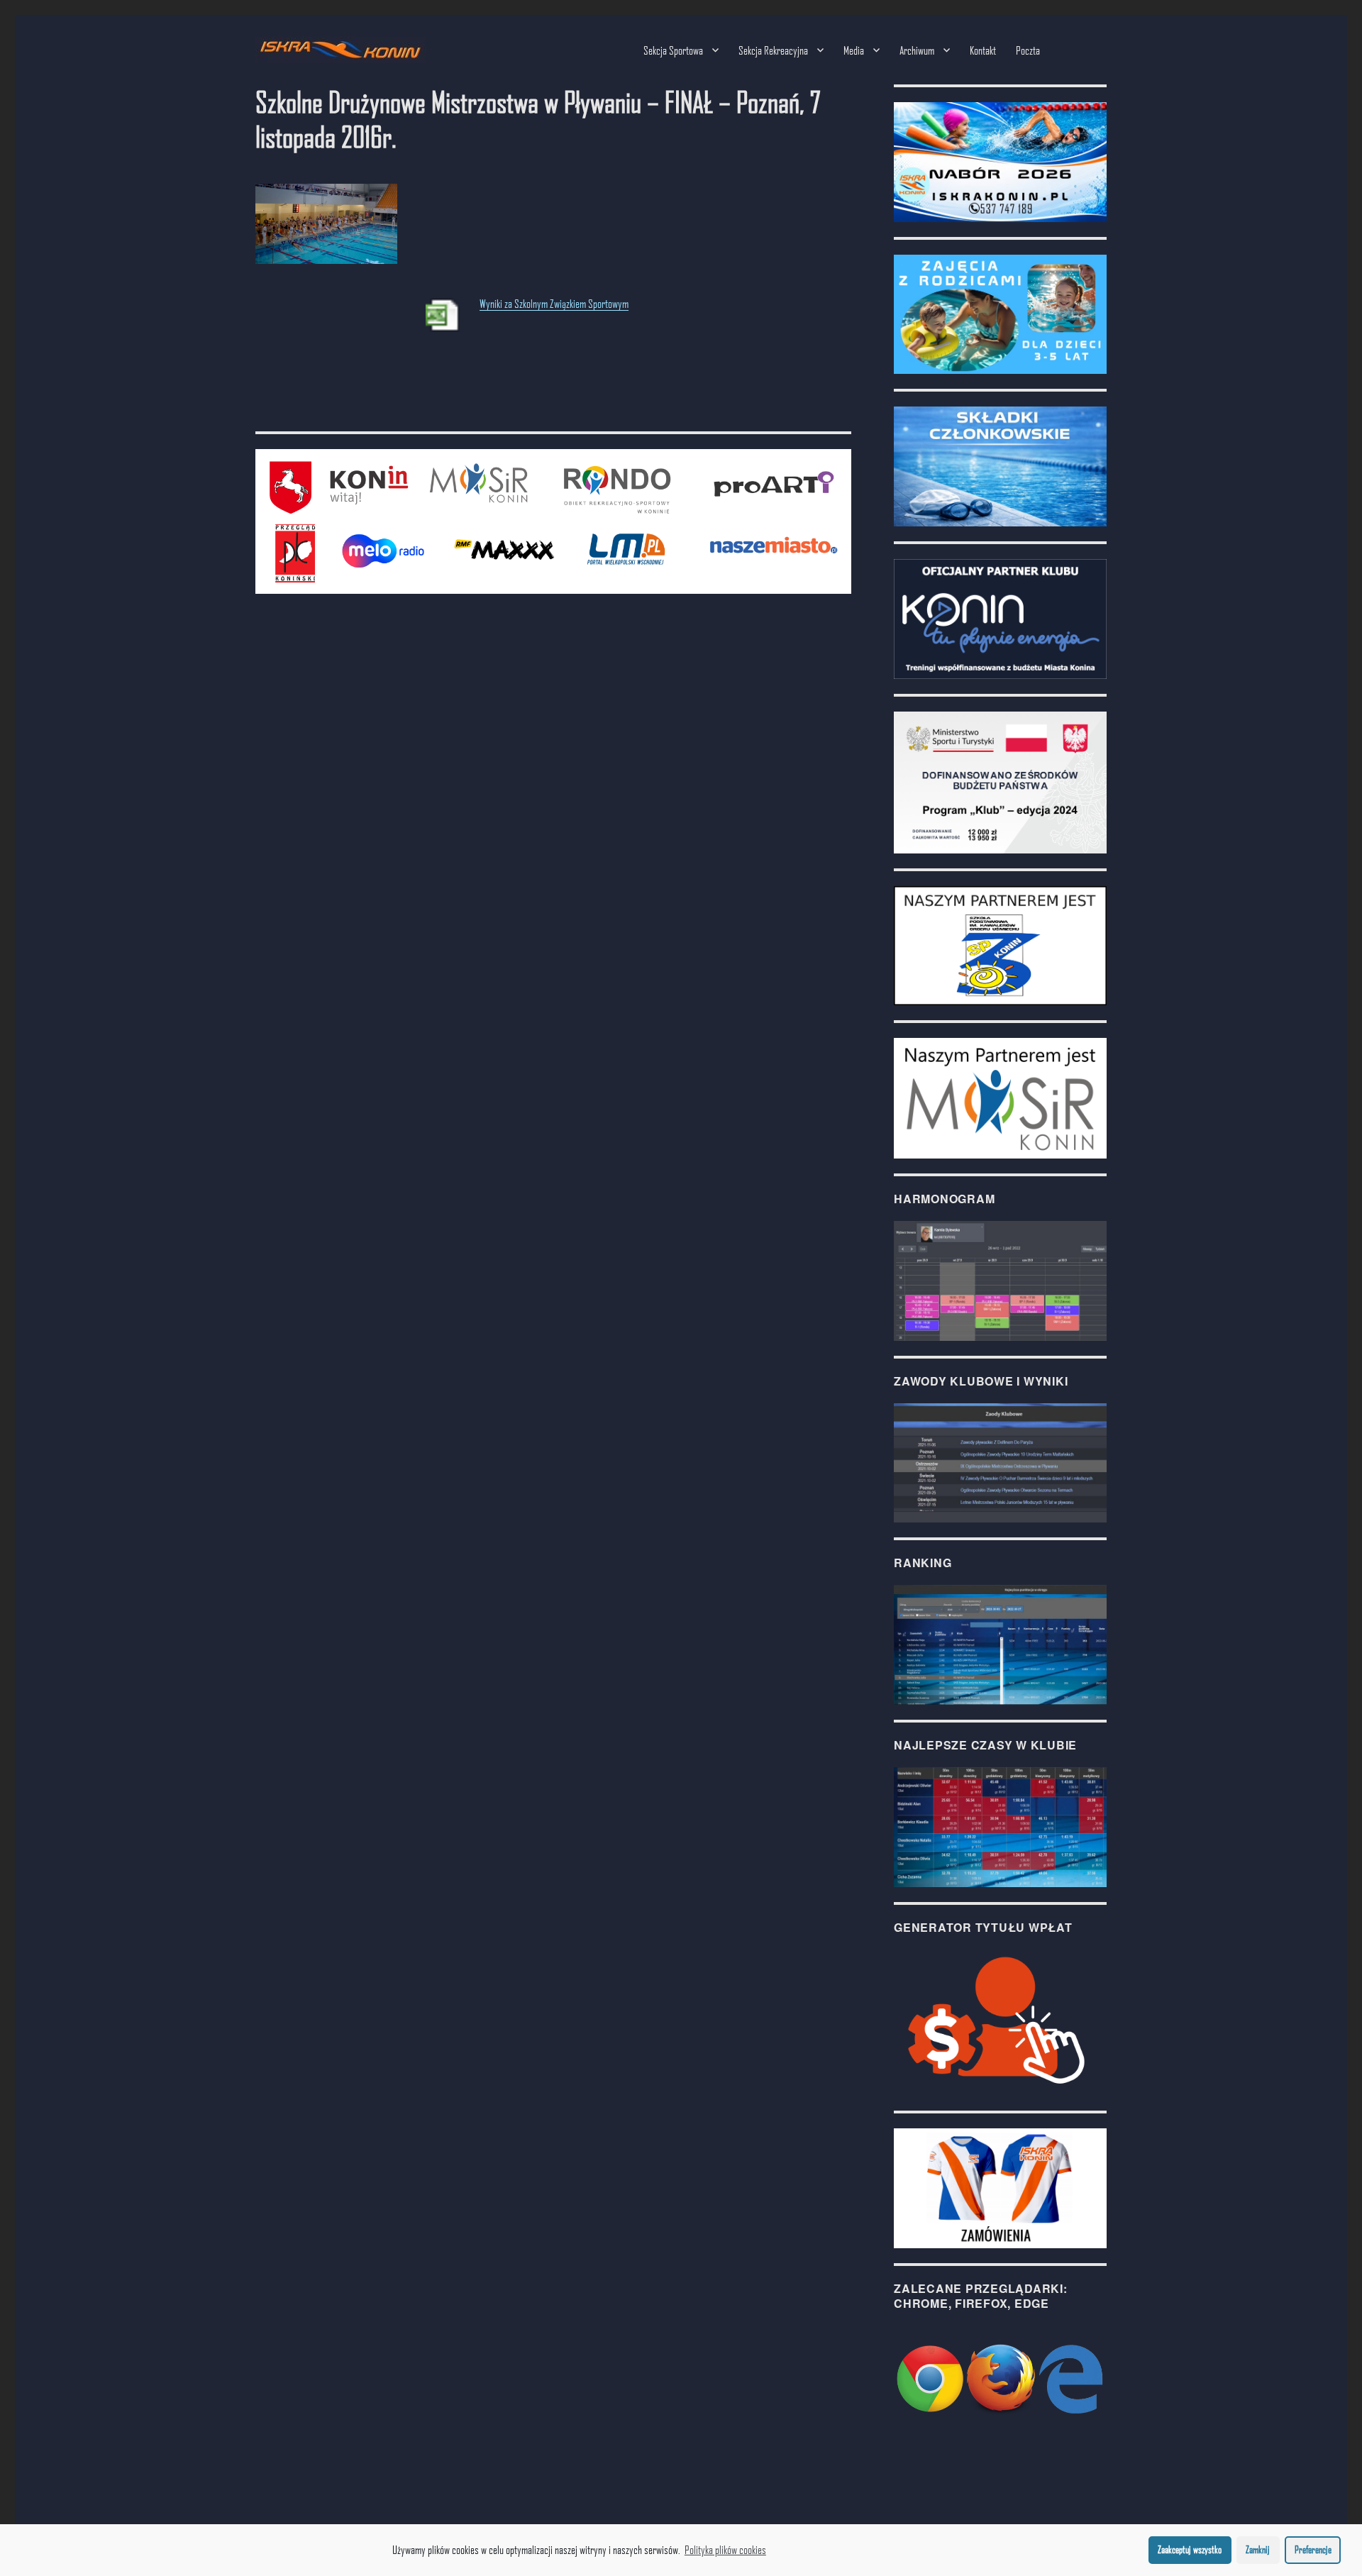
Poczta (1028, 50)
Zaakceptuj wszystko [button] (1190, 2549)
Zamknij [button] (1258, 2549)
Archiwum (917, 50)
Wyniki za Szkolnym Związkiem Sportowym (554, 303)
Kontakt (983, 50)
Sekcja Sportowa (673, 50)
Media (854, 50)
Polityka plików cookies (725, 2549)
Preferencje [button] (1313, 2549)
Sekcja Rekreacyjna (773, 50)
